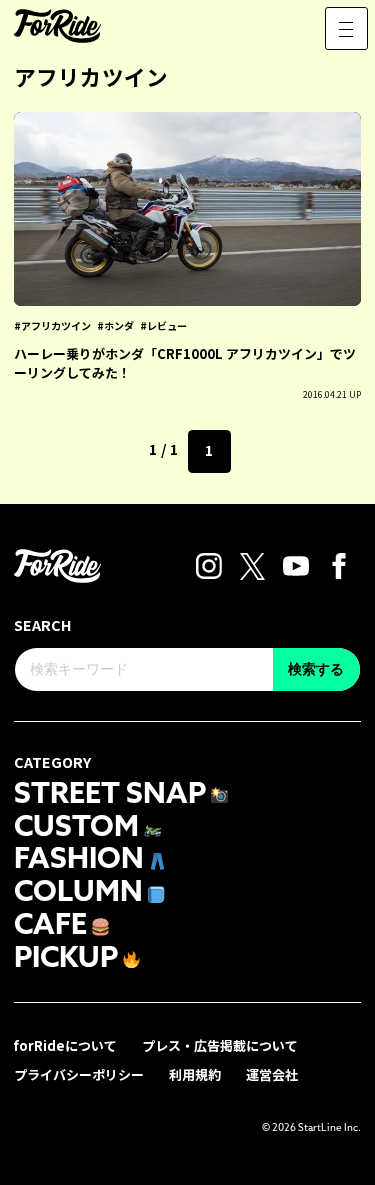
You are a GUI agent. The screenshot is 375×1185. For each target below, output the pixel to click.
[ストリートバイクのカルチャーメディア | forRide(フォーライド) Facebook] (339, 563)
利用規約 (195, 1074)
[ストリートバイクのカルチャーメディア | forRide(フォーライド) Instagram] (209, 563)
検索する (316, 669)
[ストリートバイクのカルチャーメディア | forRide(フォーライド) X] (253, 563)
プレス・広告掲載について (220, 1045)
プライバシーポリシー (79, 1074)
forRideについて (65, 1045)
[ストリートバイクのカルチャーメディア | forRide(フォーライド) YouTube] (296, 563)
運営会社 (272, 1074)
